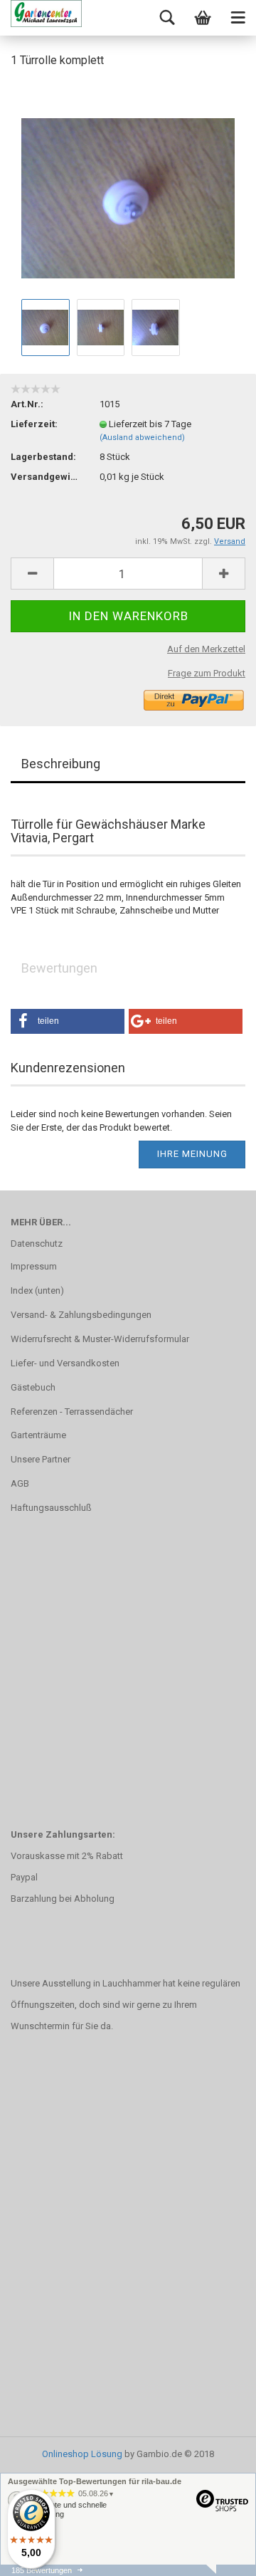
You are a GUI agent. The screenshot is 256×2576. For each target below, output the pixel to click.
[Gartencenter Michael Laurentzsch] (46, 18)
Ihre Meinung (192, 1154)
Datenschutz (37, 1244)
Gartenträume (38, 1435)
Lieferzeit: (34, 424)
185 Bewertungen (42, 2570)
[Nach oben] (217, 2555)
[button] (68, 1021)
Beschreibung (61, 764)
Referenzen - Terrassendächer (72, 1412)
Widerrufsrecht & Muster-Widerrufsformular (100, 1339)
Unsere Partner (41, 1459)
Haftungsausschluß (51, 1508)
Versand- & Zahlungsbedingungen (81, 1315)
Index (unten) (37, 1290)
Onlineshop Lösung (82, 2454)
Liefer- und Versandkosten (65, 1363)
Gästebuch (33, 1387)
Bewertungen (59, 968)
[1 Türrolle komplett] (128, 188)
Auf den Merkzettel (206, 649)
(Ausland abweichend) (142, 438)
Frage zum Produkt (207, 673)
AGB (20, 1483)
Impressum (34, 1266)
